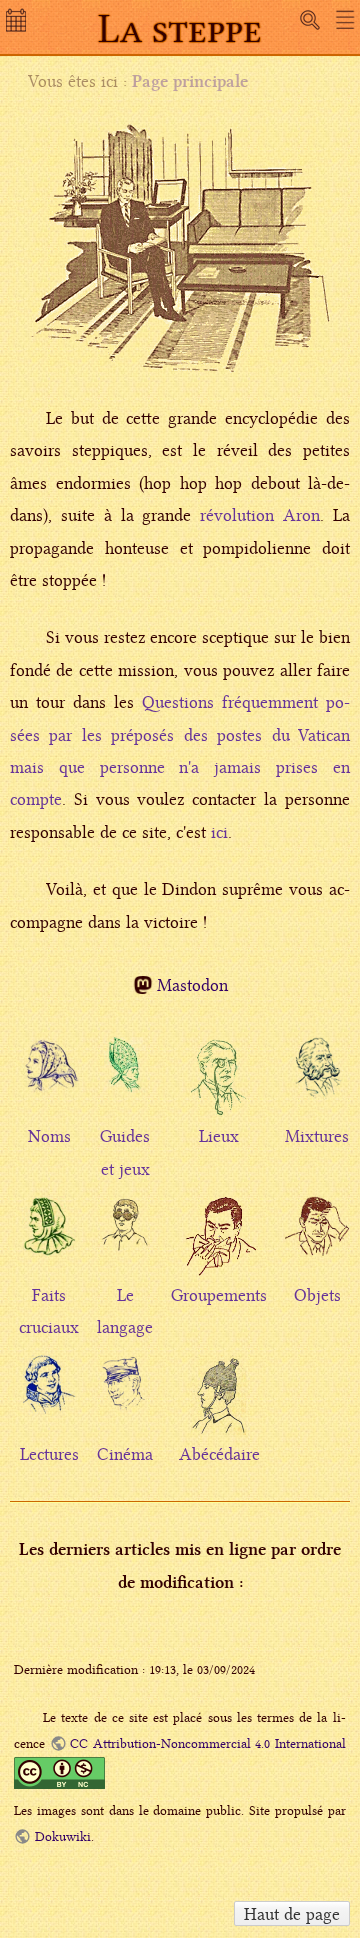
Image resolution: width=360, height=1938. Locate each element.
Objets (317, 1295)
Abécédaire (219, 1454)
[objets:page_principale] (317, 1236)
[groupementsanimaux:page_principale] (219, 1252)
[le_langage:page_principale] (125, 1228)
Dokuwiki (62, 1836)
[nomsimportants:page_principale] (49, 1073)
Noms (49, 1136)
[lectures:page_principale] (49, 1391)
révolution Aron (260, 515)
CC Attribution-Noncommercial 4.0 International (208, 1743)
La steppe (180, 28)
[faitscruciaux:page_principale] (49, 1232)
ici (219, 832)
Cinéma (125, 1454)
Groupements (219, 1295)
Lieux (219, 1136)
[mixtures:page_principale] (317, 1077)
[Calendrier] (18, 26)
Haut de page (292, 1914)
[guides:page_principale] (125, 1069)
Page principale (190, 81)
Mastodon (192, 985)
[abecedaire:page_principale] (219, 1411)
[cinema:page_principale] (125, 1387)
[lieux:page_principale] (219, 1093)
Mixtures (317, 1136)
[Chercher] (310, 20)
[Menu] (345, 20)
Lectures (49, 1454)
